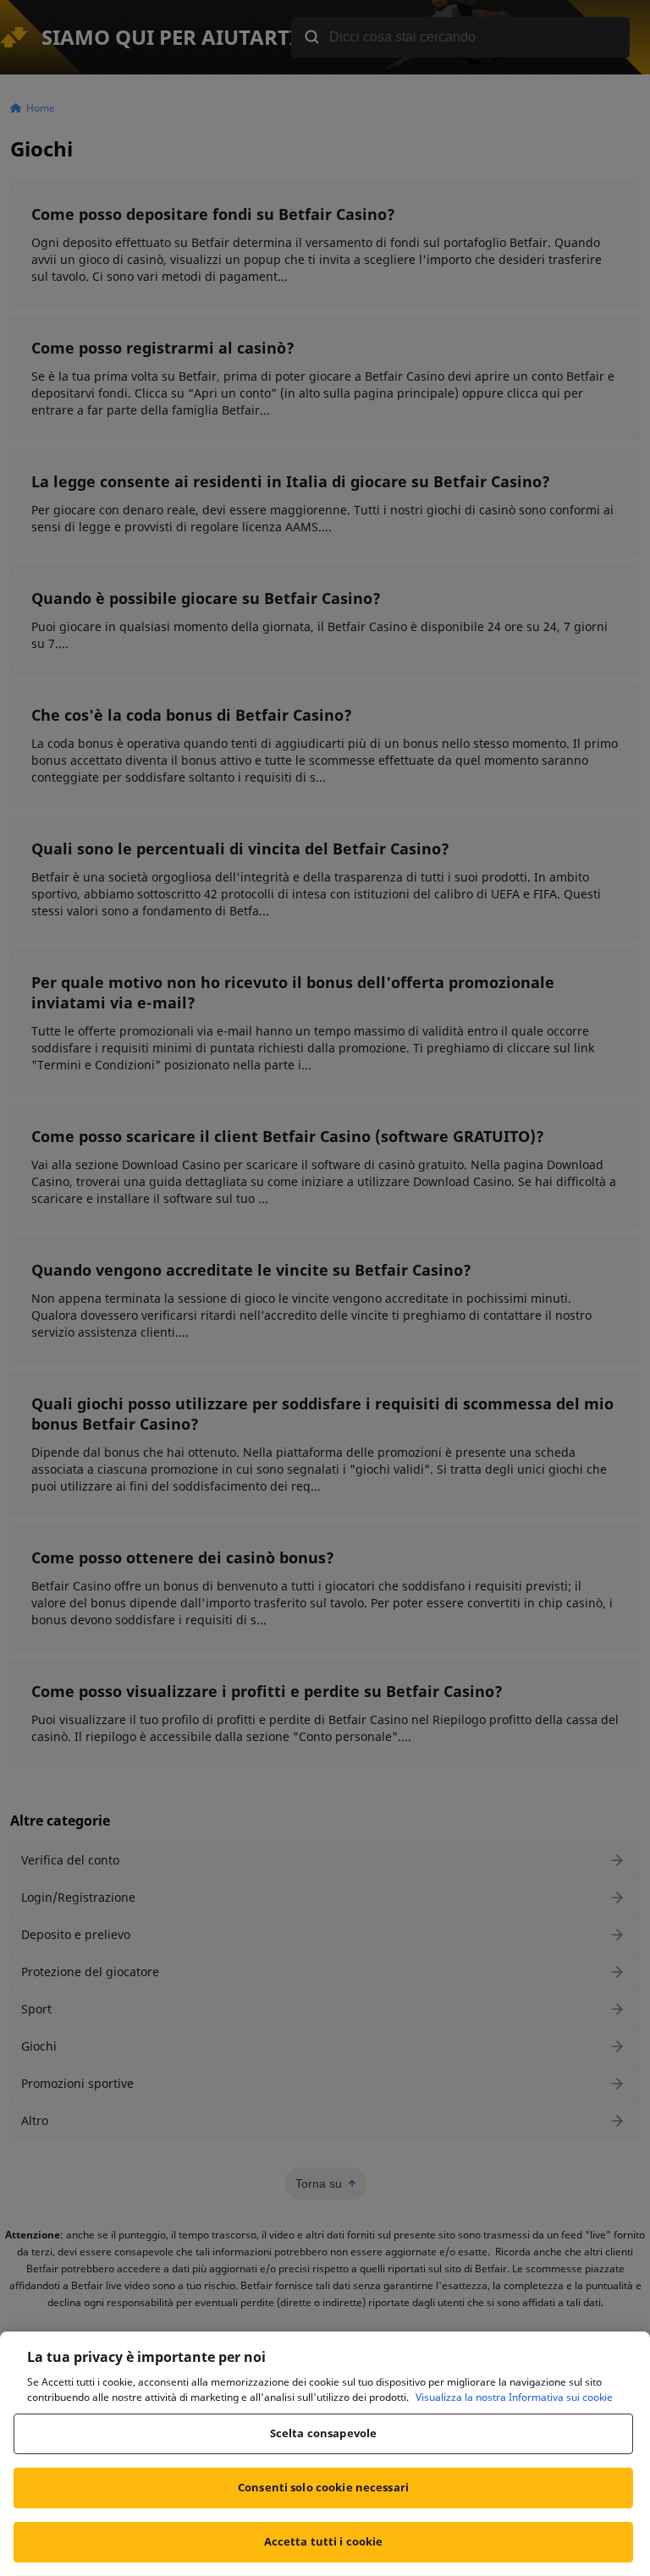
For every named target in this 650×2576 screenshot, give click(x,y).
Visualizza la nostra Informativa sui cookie (514, 2397)
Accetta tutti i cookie (324, 2541)
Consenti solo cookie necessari (323, 2487)
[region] (325, 2454)
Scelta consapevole (323, 2433)
